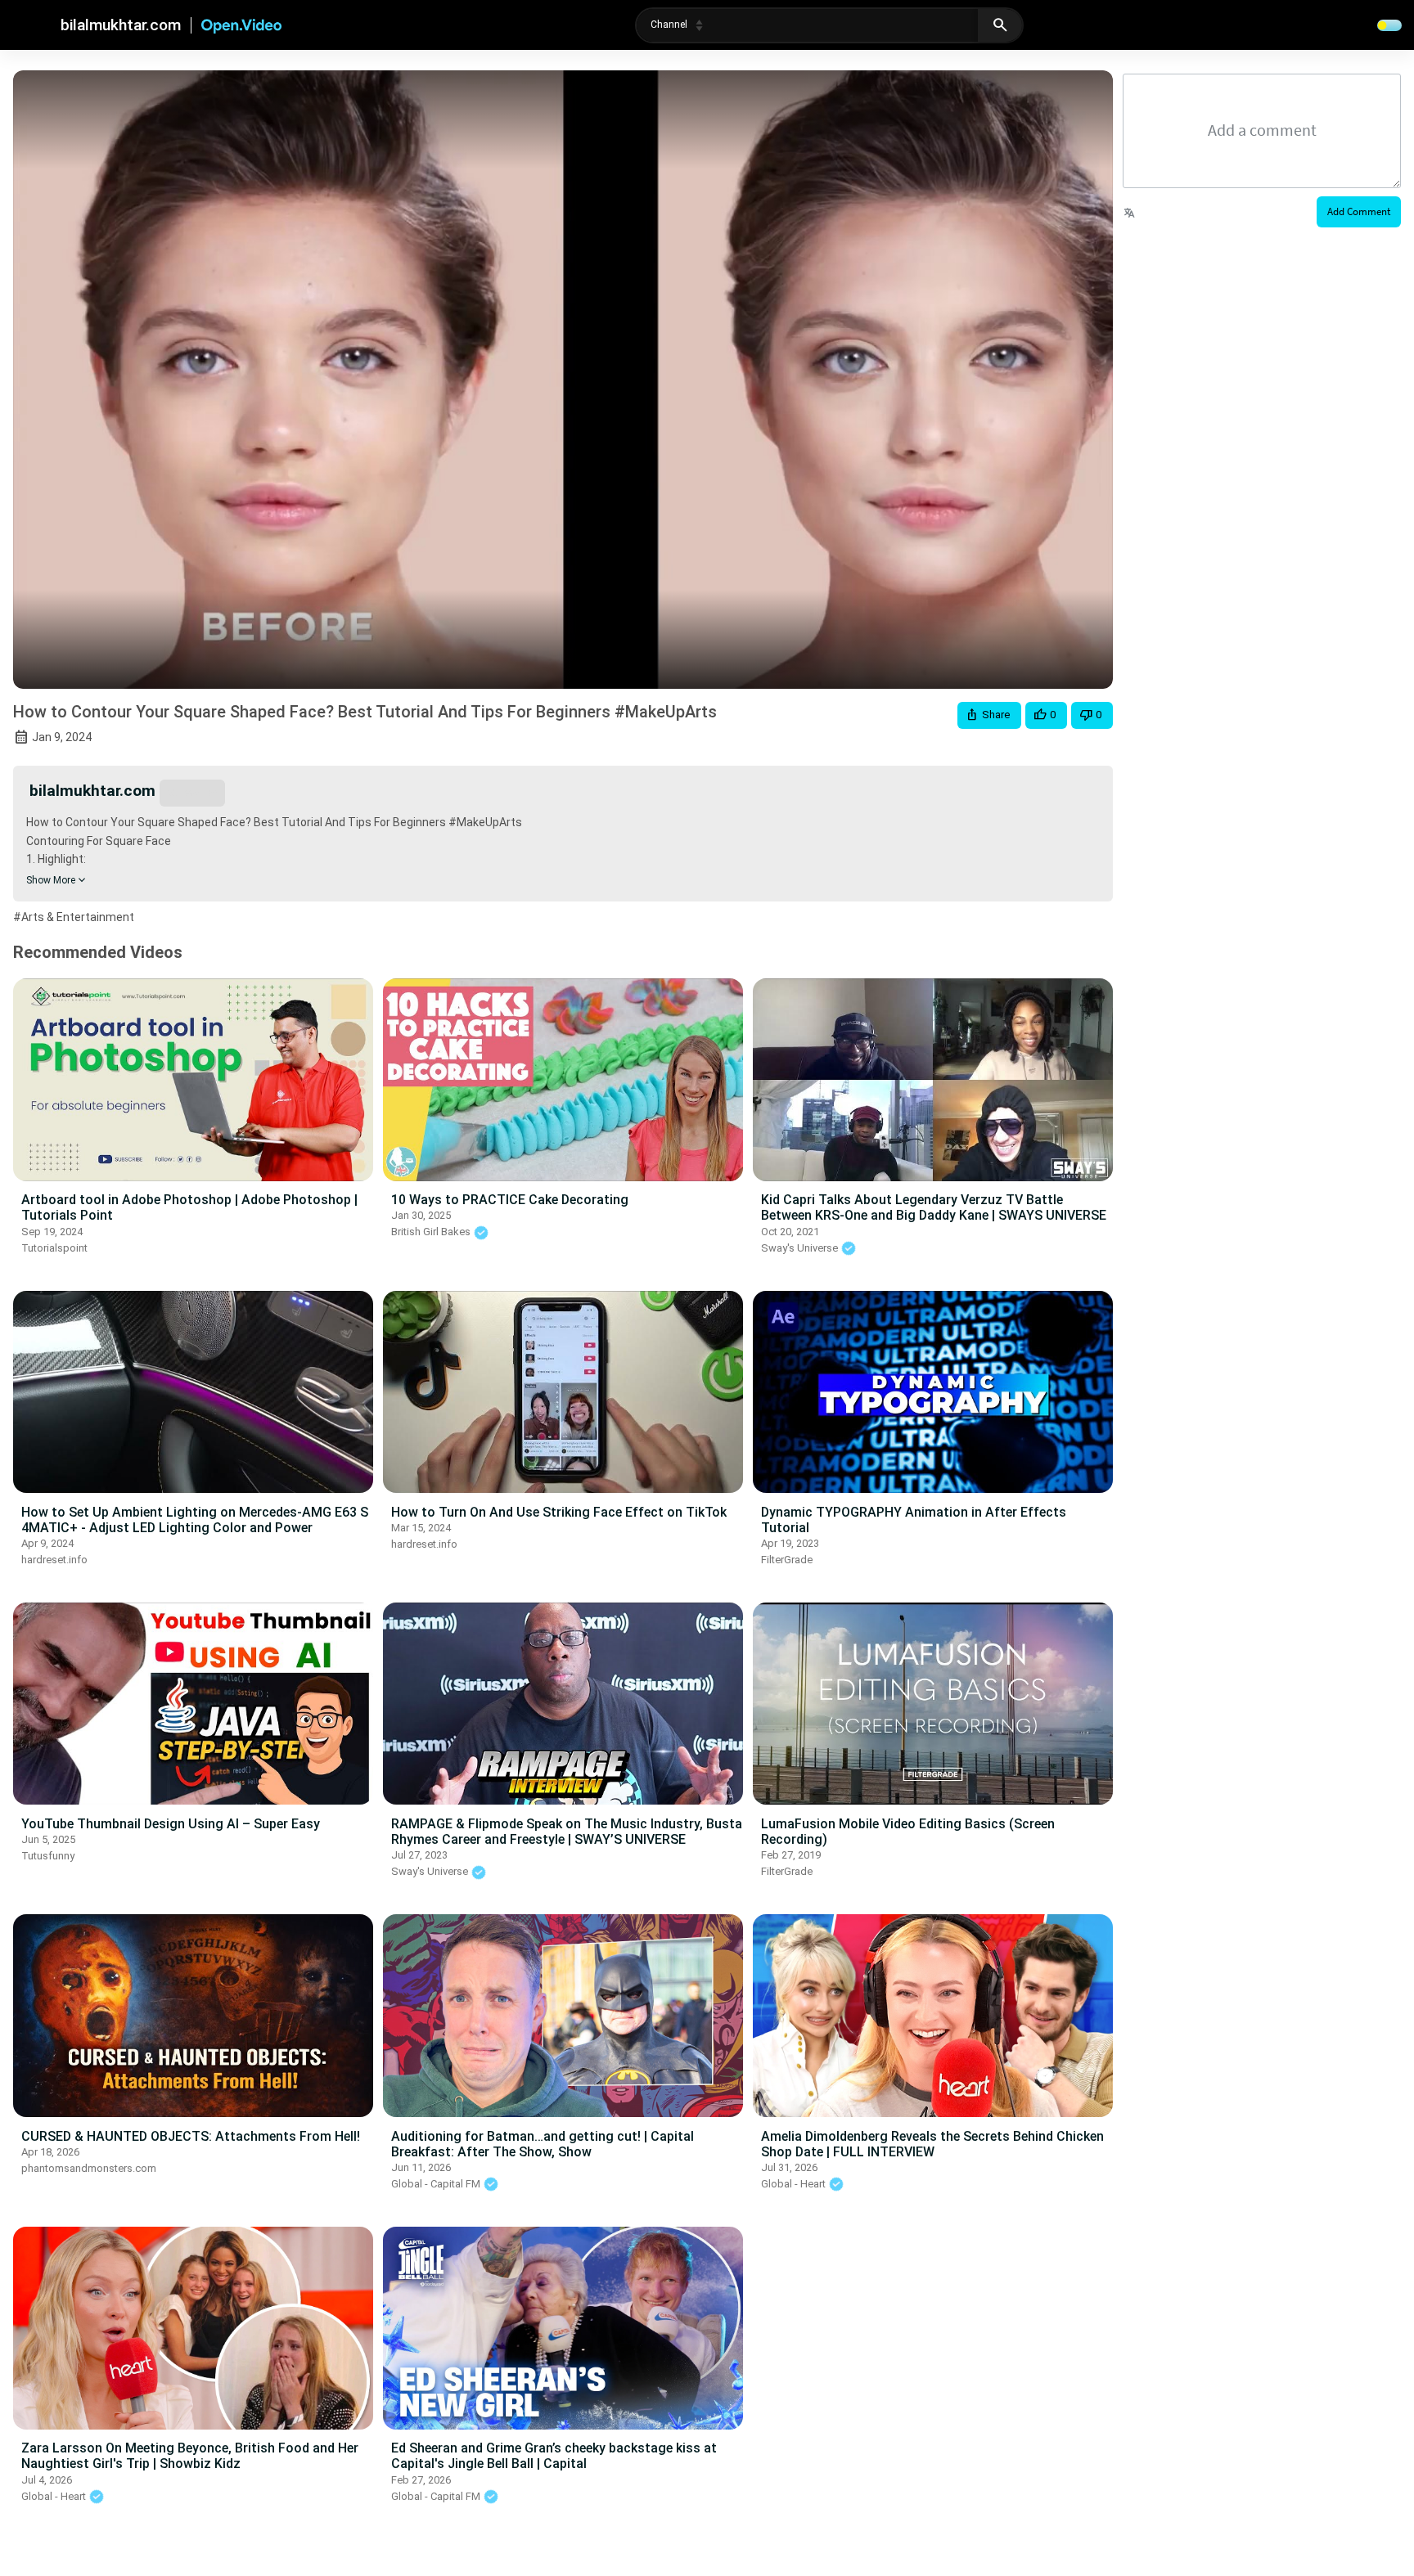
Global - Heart (795, 2184)
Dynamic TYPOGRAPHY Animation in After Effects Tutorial (914, 1520)
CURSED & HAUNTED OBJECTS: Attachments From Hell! (191, 2136)
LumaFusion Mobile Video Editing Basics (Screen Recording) (908, 1832)
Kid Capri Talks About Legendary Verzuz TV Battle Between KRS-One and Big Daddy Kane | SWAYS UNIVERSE (934, 1207)
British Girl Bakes (432, 1232)
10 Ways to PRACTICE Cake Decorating (510, 1200)
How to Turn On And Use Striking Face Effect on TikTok (559, 1512)
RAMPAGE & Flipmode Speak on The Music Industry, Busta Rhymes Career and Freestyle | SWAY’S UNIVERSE (567, 1832)
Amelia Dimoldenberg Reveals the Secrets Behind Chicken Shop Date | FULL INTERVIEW (932, 2144)
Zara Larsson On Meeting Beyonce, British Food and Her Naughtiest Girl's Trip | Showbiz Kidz (190, 2456)
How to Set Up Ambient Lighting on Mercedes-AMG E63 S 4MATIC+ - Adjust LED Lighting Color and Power (195, 1520)
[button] (989, 715)
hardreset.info (54, 1560)
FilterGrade (787, 1560)
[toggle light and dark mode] (1389, 25)
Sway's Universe (801, 1248)
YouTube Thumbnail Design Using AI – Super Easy (171, 1824)
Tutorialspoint (54, 1248)
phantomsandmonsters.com (89, 2168)
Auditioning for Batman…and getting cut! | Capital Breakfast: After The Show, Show (543, 2144)
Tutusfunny (48, 1856)
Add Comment (1359, 211)
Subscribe (192, 792)
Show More (51, 880)
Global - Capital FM (437, 2184)
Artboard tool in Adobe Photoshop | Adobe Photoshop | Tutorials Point (189, 1207)
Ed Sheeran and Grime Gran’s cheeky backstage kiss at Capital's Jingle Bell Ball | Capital (554, 2456)
